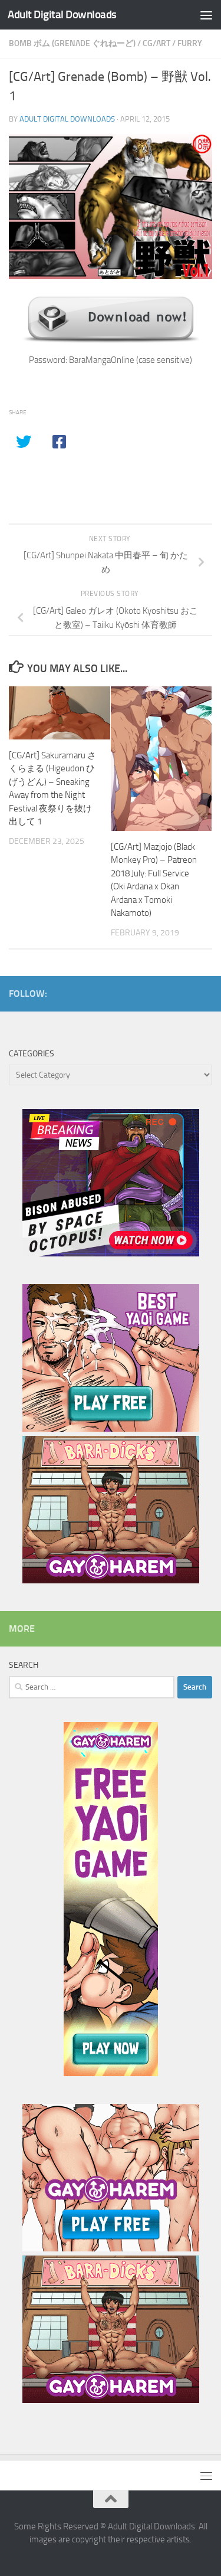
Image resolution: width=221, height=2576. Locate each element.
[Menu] (206, 15)
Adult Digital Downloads (62, 14)
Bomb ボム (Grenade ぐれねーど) (72, 43)
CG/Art (156, 43)
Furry (190, 43)
